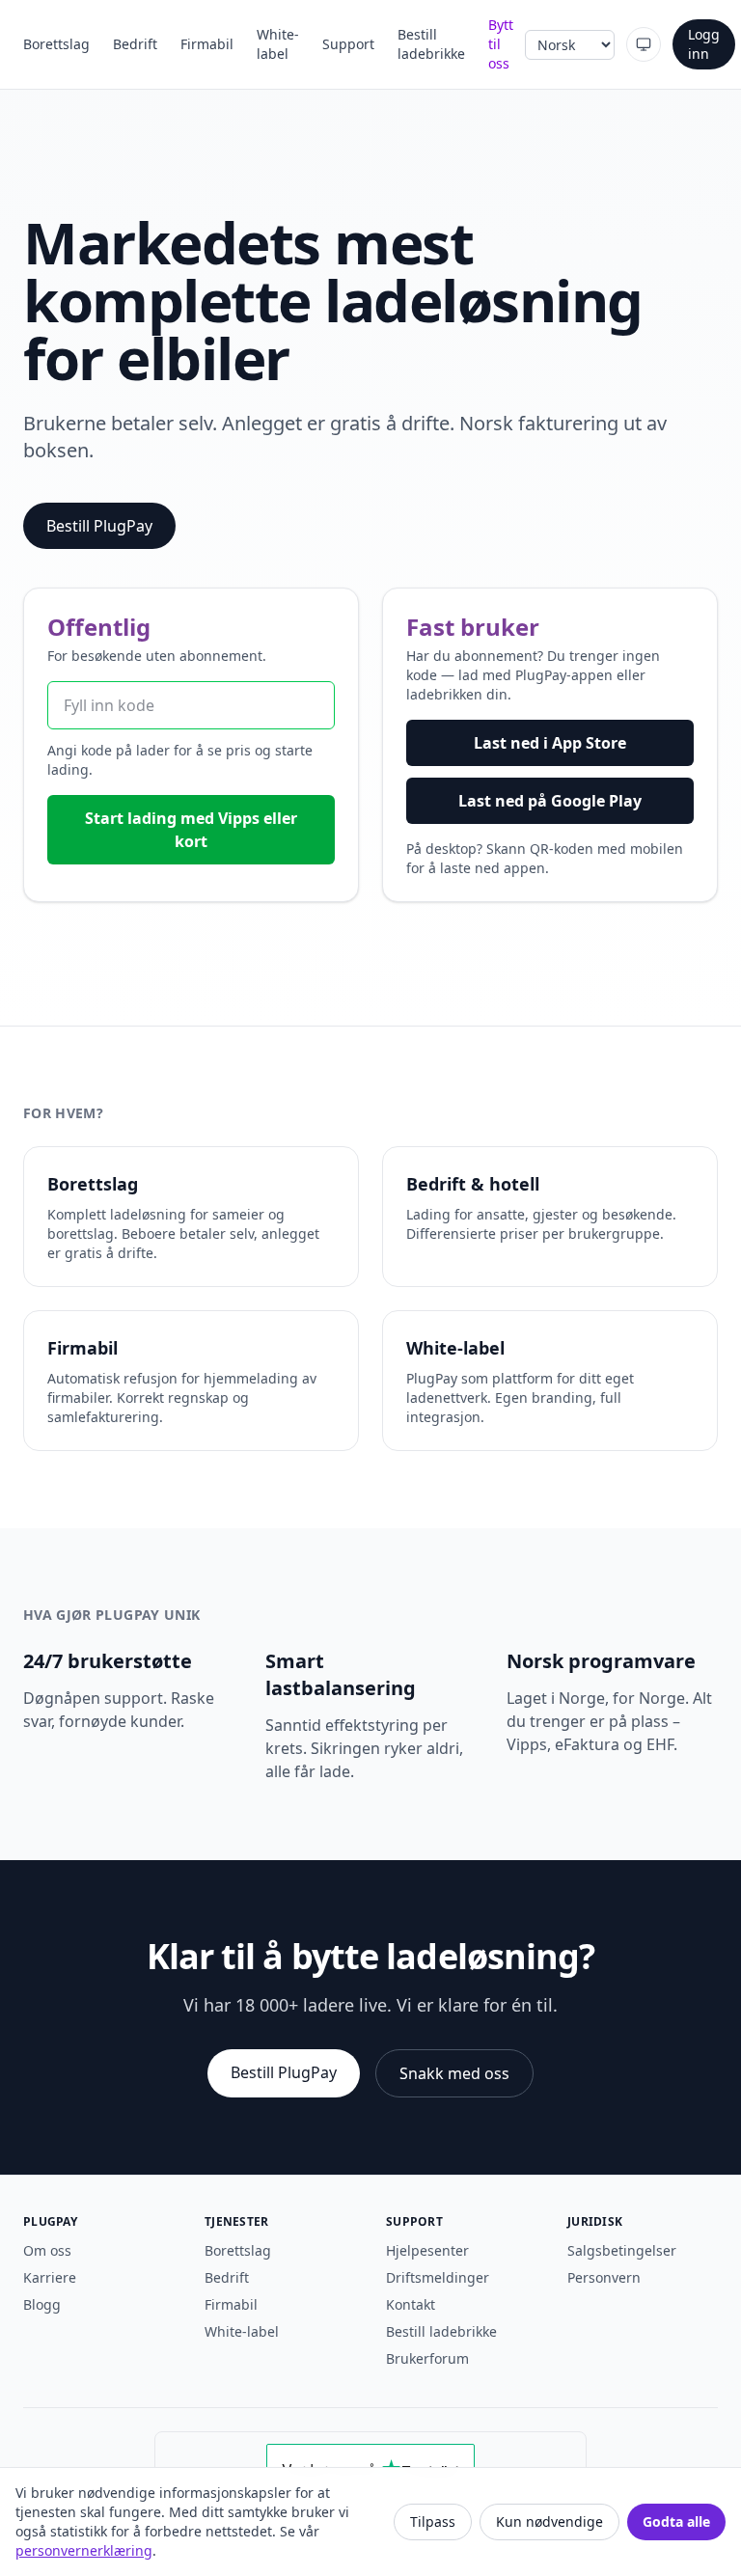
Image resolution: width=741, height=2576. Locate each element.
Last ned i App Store (550, 743)
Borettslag (56, 44)
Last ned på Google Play (550, 801)
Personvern (604, 2277)
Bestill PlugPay (99, 526)
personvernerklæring (84, 2550)
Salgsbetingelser (622, 2250)
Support (348, 44)
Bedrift (135, 44)
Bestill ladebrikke (431, 44)
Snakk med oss (454, 2073)
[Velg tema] (644, 44)
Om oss (47, 2250)
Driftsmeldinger (438, 2277)
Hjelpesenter (427, 2250)
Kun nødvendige (549, 2521)
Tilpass (433, 2521)
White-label (278, 44)
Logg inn (704, 44)
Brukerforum (427, 2358)
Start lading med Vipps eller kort (191, 830)
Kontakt (411, 2304)
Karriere (50, 2277)
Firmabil (207, 44)
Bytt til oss (501, 44)
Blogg (42, 2304)
